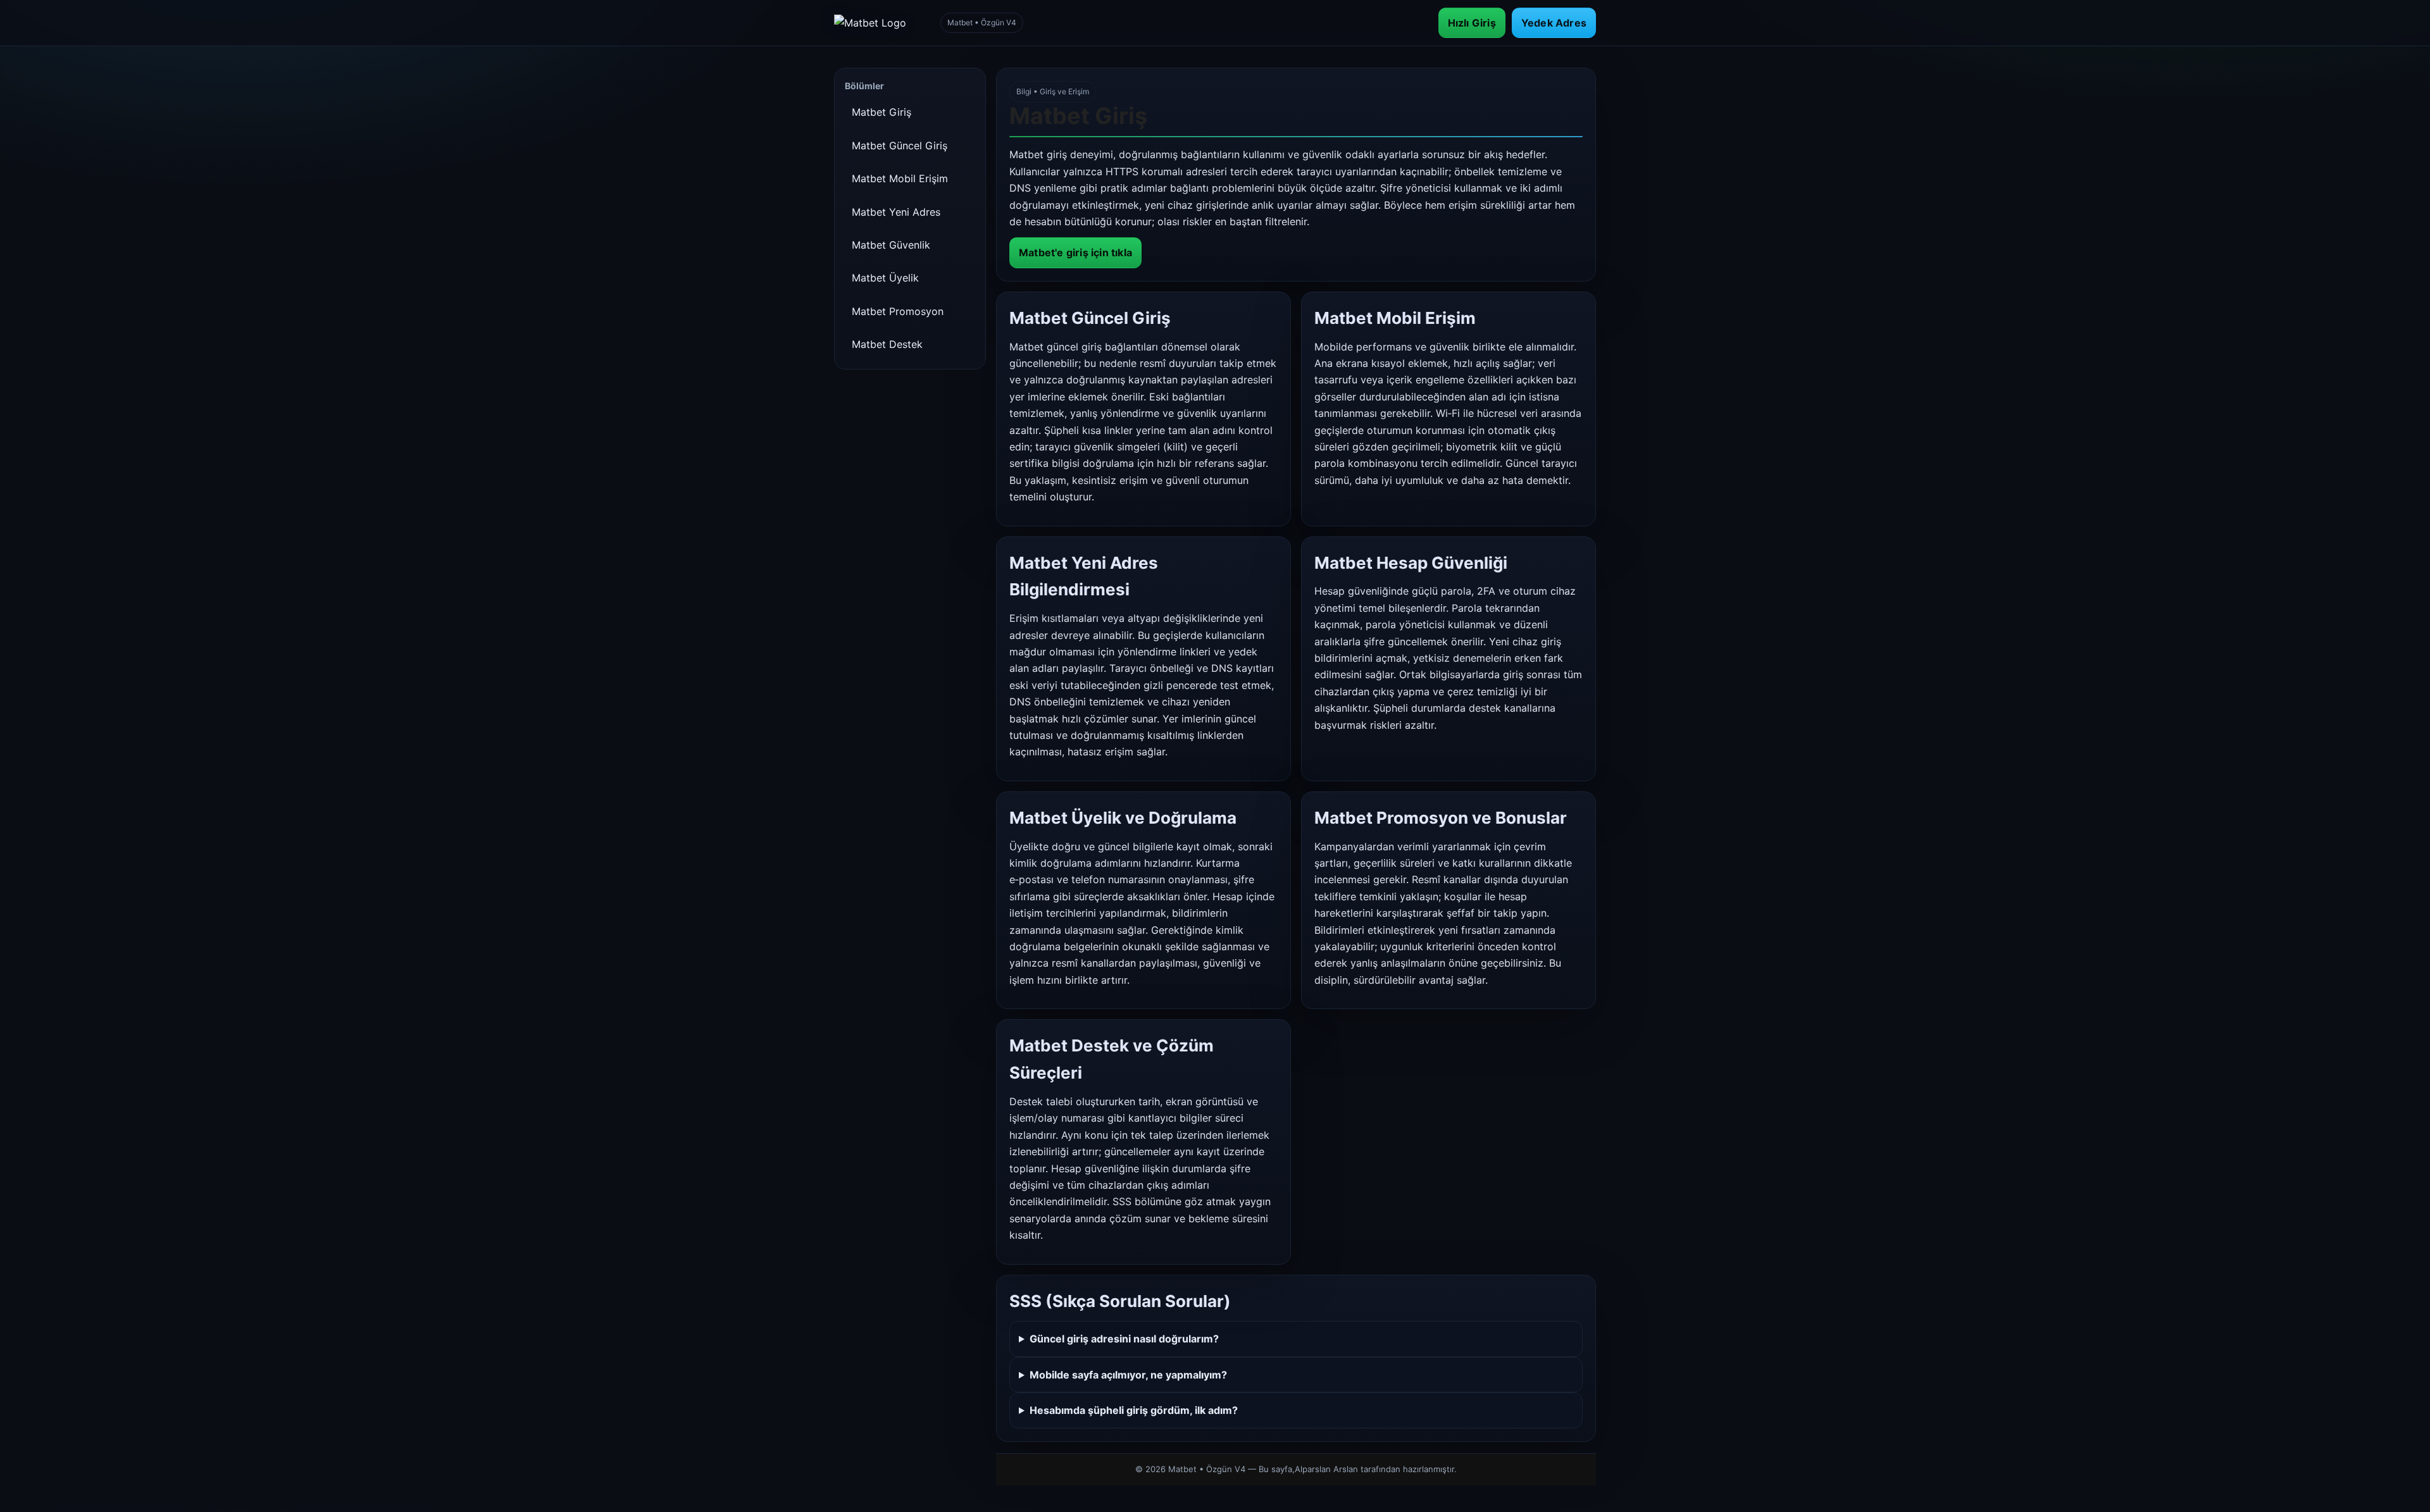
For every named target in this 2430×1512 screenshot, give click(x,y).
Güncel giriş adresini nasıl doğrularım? (1124, 1339)
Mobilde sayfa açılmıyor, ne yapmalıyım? (1128, 1375)
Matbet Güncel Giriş (900, 146)
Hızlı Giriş (1472, 23)
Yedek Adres (1554, 23)
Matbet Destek (887, 344)
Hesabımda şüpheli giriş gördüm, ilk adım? (1134, 1410)
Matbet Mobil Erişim (900, 178)
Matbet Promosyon (898, 311)
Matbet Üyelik (885, 278)
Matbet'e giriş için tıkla (1075, 252)
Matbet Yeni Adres (896, 212)
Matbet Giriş (882, 112)
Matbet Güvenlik (891, 245)
